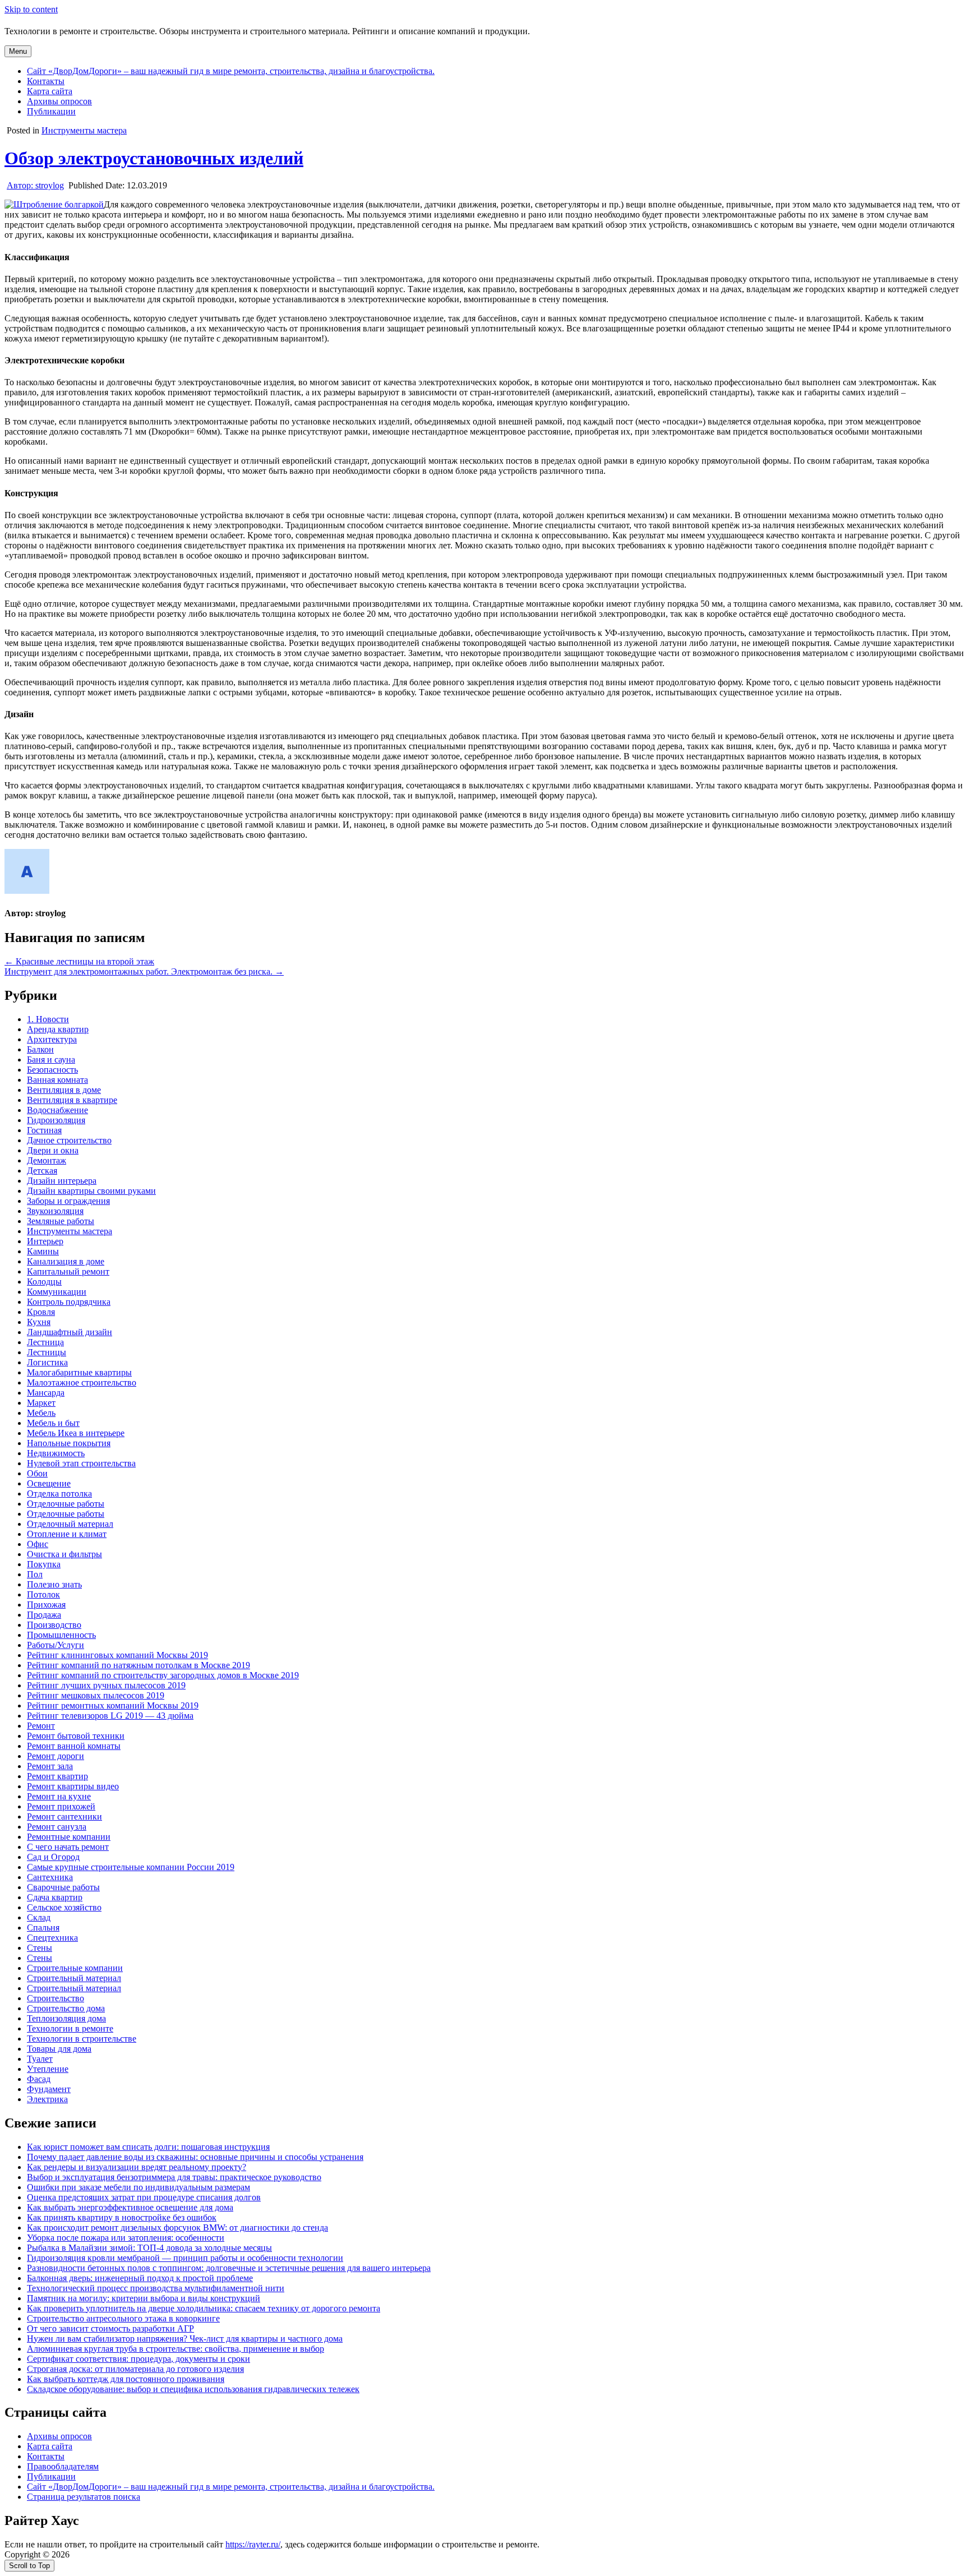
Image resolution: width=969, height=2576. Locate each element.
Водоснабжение (57, 1110)
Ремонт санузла (57, 1827)
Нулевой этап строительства (81, 1463)
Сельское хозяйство (64, 1907)
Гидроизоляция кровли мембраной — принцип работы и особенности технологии (185, 2258)
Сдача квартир (55, 1897)
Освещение (49, 1483)
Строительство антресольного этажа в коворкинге (123, 2318)
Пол (35, 1574)
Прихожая (46, 1605)
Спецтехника (52, 1938)
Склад (39, 1917)
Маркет (41, 1403)
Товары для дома (59, 2049)
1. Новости (48, 1019)
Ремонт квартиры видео (73, 1786)
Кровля (41, 1312)
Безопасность (52, 1070)
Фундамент (49, 2089)
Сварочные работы (63, 1887)
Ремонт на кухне (59, 1796)
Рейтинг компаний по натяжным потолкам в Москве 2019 (139, 1665)
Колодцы (44, 1282)
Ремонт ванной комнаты (74, 1746)
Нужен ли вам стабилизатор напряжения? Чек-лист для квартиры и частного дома (185, 2339)
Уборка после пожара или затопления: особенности (126, 2238)
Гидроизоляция (56, 1120)
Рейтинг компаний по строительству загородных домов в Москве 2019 (163, 1675)
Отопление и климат (67, 1534)
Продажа (44, 1615)
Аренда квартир (58, 1029)
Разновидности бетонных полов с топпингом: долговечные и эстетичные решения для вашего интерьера (229, 2268)
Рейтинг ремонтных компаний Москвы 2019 (113, 1705)
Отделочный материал (70, 1524)
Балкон (40, 1049)
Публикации (51, 111)
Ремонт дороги (56, 1756)
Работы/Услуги (56, 1645)
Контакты (46, 81)
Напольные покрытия (69, 1443)
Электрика (47, 2099)
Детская (42, 1171)
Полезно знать (54, 1584)
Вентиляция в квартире (72, 1100)
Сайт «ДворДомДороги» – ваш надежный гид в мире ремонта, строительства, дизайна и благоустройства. (231, 71)
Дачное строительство (69, 1140)
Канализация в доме (66, 1261)
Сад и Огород (53, 1857)
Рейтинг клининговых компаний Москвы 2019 (117, 1655)
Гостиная (44, 1130)
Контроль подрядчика (69, 1302)
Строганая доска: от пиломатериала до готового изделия (135, 2369)
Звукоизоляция (55, 1211)
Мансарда (46, 1393)
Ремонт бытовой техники (76, 1736)
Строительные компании (75, 1968)
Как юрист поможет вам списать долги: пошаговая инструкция (148, 2147)
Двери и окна (53, 1150)
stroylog (35, 185)
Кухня (39, 1322)
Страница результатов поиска (84, 2497)
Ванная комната (57, 1080)
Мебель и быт (53, 1423)
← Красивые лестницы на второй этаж (79, 961)
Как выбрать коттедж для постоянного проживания (126, 2379)
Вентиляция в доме (64, 1090)
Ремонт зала (50, 1766)
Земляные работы (61, 1221)
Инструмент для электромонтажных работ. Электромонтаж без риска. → (144, 971)
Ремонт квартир (57, 1776)
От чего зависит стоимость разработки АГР (110, 2328)
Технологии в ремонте (70, 2028)
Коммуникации (57, 1292)
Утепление (48, 2069)
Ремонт (41, 1726)
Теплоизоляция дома (66, 2018)
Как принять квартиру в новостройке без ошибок (122, 2217)
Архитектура (52, 1039)
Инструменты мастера (84, 130)
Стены (40, 1948)
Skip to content (31, 9)
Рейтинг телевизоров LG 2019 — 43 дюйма (110, 1716)
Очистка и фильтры (64, 1554)
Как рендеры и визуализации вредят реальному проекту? (137, 2167)
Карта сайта (50, 91)
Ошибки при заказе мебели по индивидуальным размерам (139, 2187)
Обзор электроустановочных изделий (154, 158)
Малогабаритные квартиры (79, 1372)
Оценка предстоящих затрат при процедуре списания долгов (144, 2197)
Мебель (41, 1413)
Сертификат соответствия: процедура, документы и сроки (139, 2359)
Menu (18, 51)
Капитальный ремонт (68, 1271)
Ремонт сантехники (64, 1816)
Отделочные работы (66, 1504)
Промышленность (61, 1635)
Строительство (56, 1998)
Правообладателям (63, 2466)
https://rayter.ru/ (253, 2544)
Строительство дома (66, 2008)
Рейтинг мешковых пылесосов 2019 (96, 1695)
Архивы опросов (59, 101)
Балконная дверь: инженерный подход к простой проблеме (140, 2278)
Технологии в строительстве (82, 2039)
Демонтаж (47, 1160)
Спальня (43, 1928)
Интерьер (45, 1241)
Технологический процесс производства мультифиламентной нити (156, 2288)
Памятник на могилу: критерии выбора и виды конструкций (144, 2298)
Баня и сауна (51, 1060)
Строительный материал (74, 1978)
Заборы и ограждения (68, 1201)
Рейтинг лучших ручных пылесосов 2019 (106, 1685)
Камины (43, 1251)
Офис (38, 1544)
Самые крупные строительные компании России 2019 (131, 1867)
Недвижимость (56, 1453)
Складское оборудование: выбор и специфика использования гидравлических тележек (193, 2389)
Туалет (40, 2059)
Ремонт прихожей (61, 1806)
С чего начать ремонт (68, 1847)
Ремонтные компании (69, 1837)
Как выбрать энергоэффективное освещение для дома (130, 2207)
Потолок (43, 1594)
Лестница (45, 1342)
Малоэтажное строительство (82, 1382)
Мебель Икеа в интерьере (76, 1433)
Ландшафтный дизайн (70, 1332)
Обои (37, 1473)
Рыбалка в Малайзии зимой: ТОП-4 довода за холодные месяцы (149, 2248)
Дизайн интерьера (62, 1181)
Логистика (47, 1362)
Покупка (44, 1564)
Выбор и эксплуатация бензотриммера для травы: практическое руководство (174, 2177)
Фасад (39, 2079)
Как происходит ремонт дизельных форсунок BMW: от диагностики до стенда (177, 2228)
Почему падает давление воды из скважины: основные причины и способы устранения (195, 2157)
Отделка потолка (59, 1494)
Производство (54, 1625)
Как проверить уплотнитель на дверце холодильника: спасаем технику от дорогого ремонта (204, 2308)
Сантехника (50, 1877)
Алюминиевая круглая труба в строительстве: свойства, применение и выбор (176, 2349)
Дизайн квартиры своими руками (91, 1191)
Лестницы (47, 1352)
